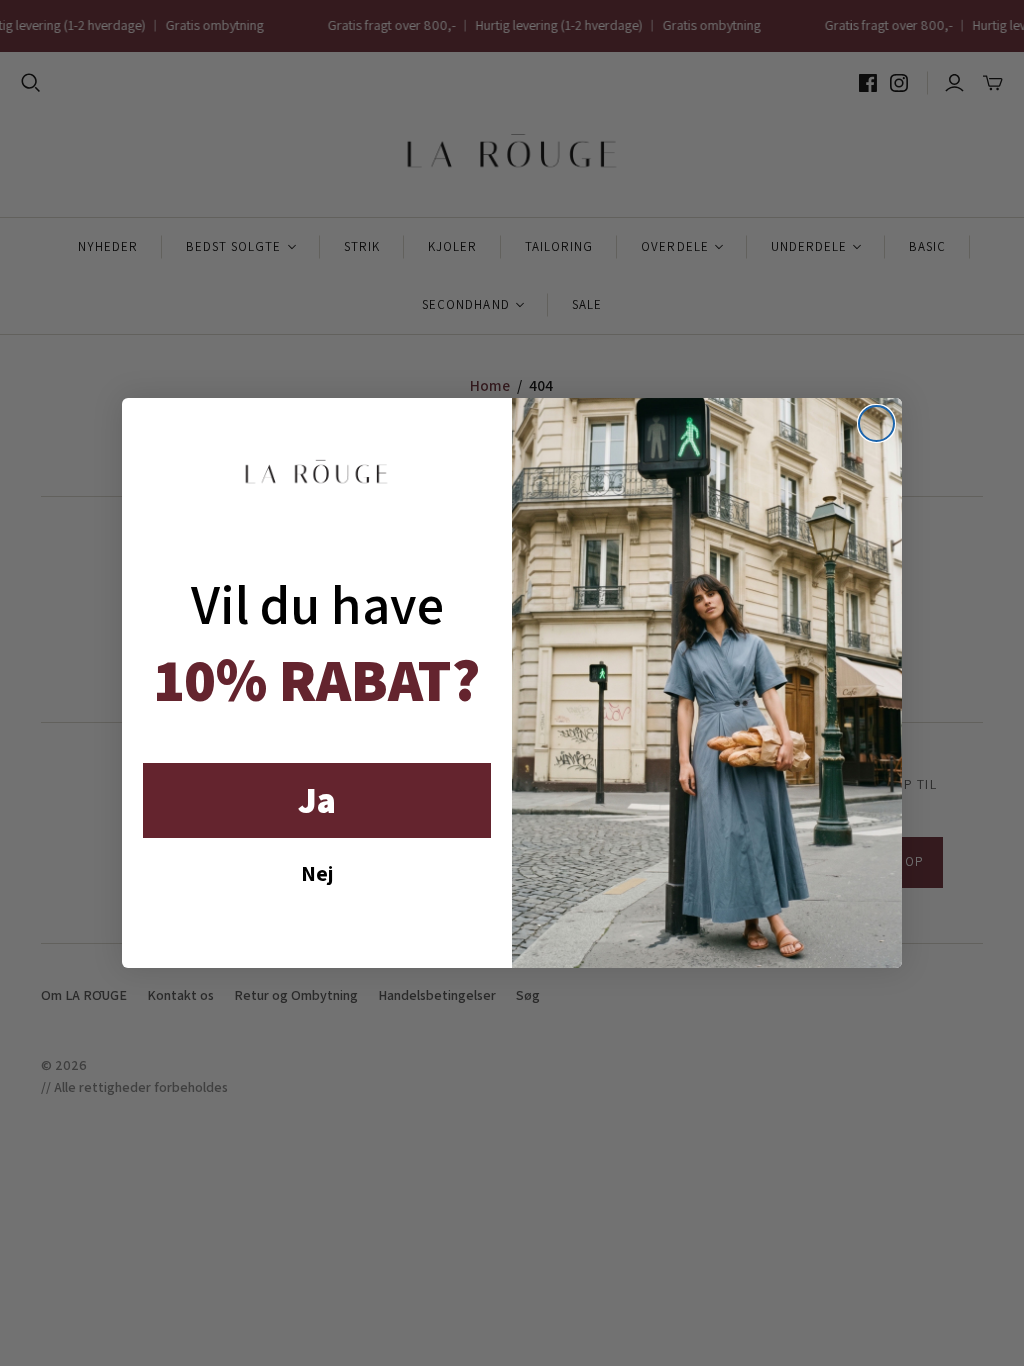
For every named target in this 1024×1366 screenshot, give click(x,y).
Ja (317, 799)
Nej (317, 873)
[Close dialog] (876, 423)
